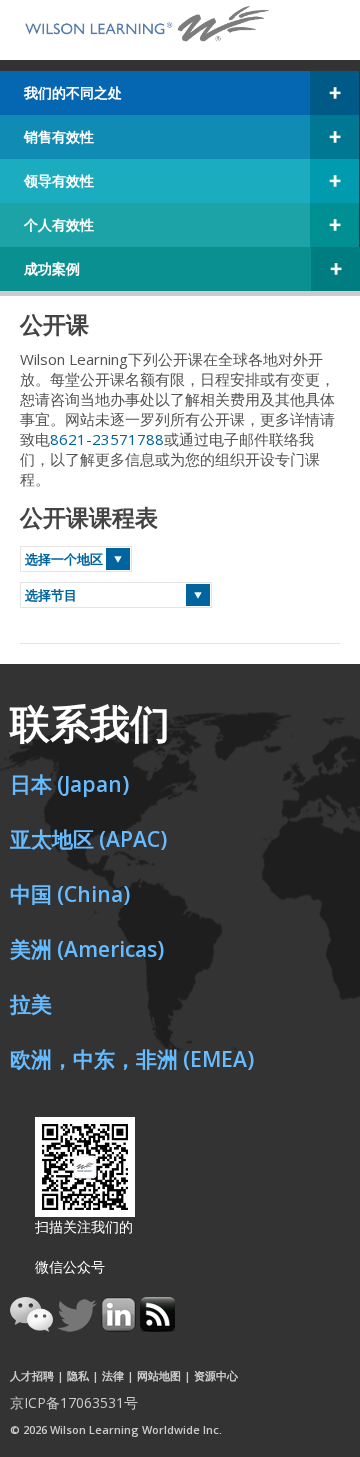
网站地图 (159, 1375)
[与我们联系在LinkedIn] (120, 1326)
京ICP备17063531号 (74, 1402)
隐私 (78, 1375)
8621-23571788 (107, 439)
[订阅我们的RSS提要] (157, 1326)
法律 (113, 1375)
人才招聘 (32, 1375)
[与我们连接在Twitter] (79, 1326)
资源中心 (216, 1375)
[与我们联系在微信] (33, 1326)
